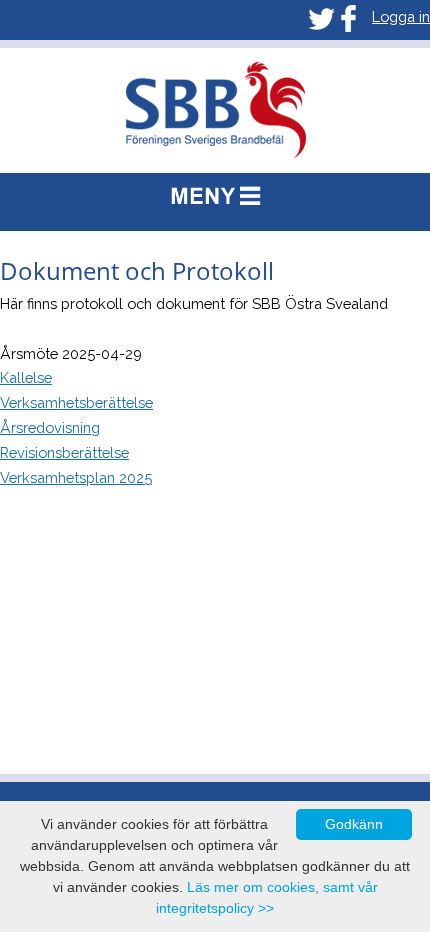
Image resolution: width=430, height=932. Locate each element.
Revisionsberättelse (64, 452)
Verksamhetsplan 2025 (76, 477)
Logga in (401, 16)
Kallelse (26, 377)
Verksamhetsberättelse (76, 402)
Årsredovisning (50, 427)
